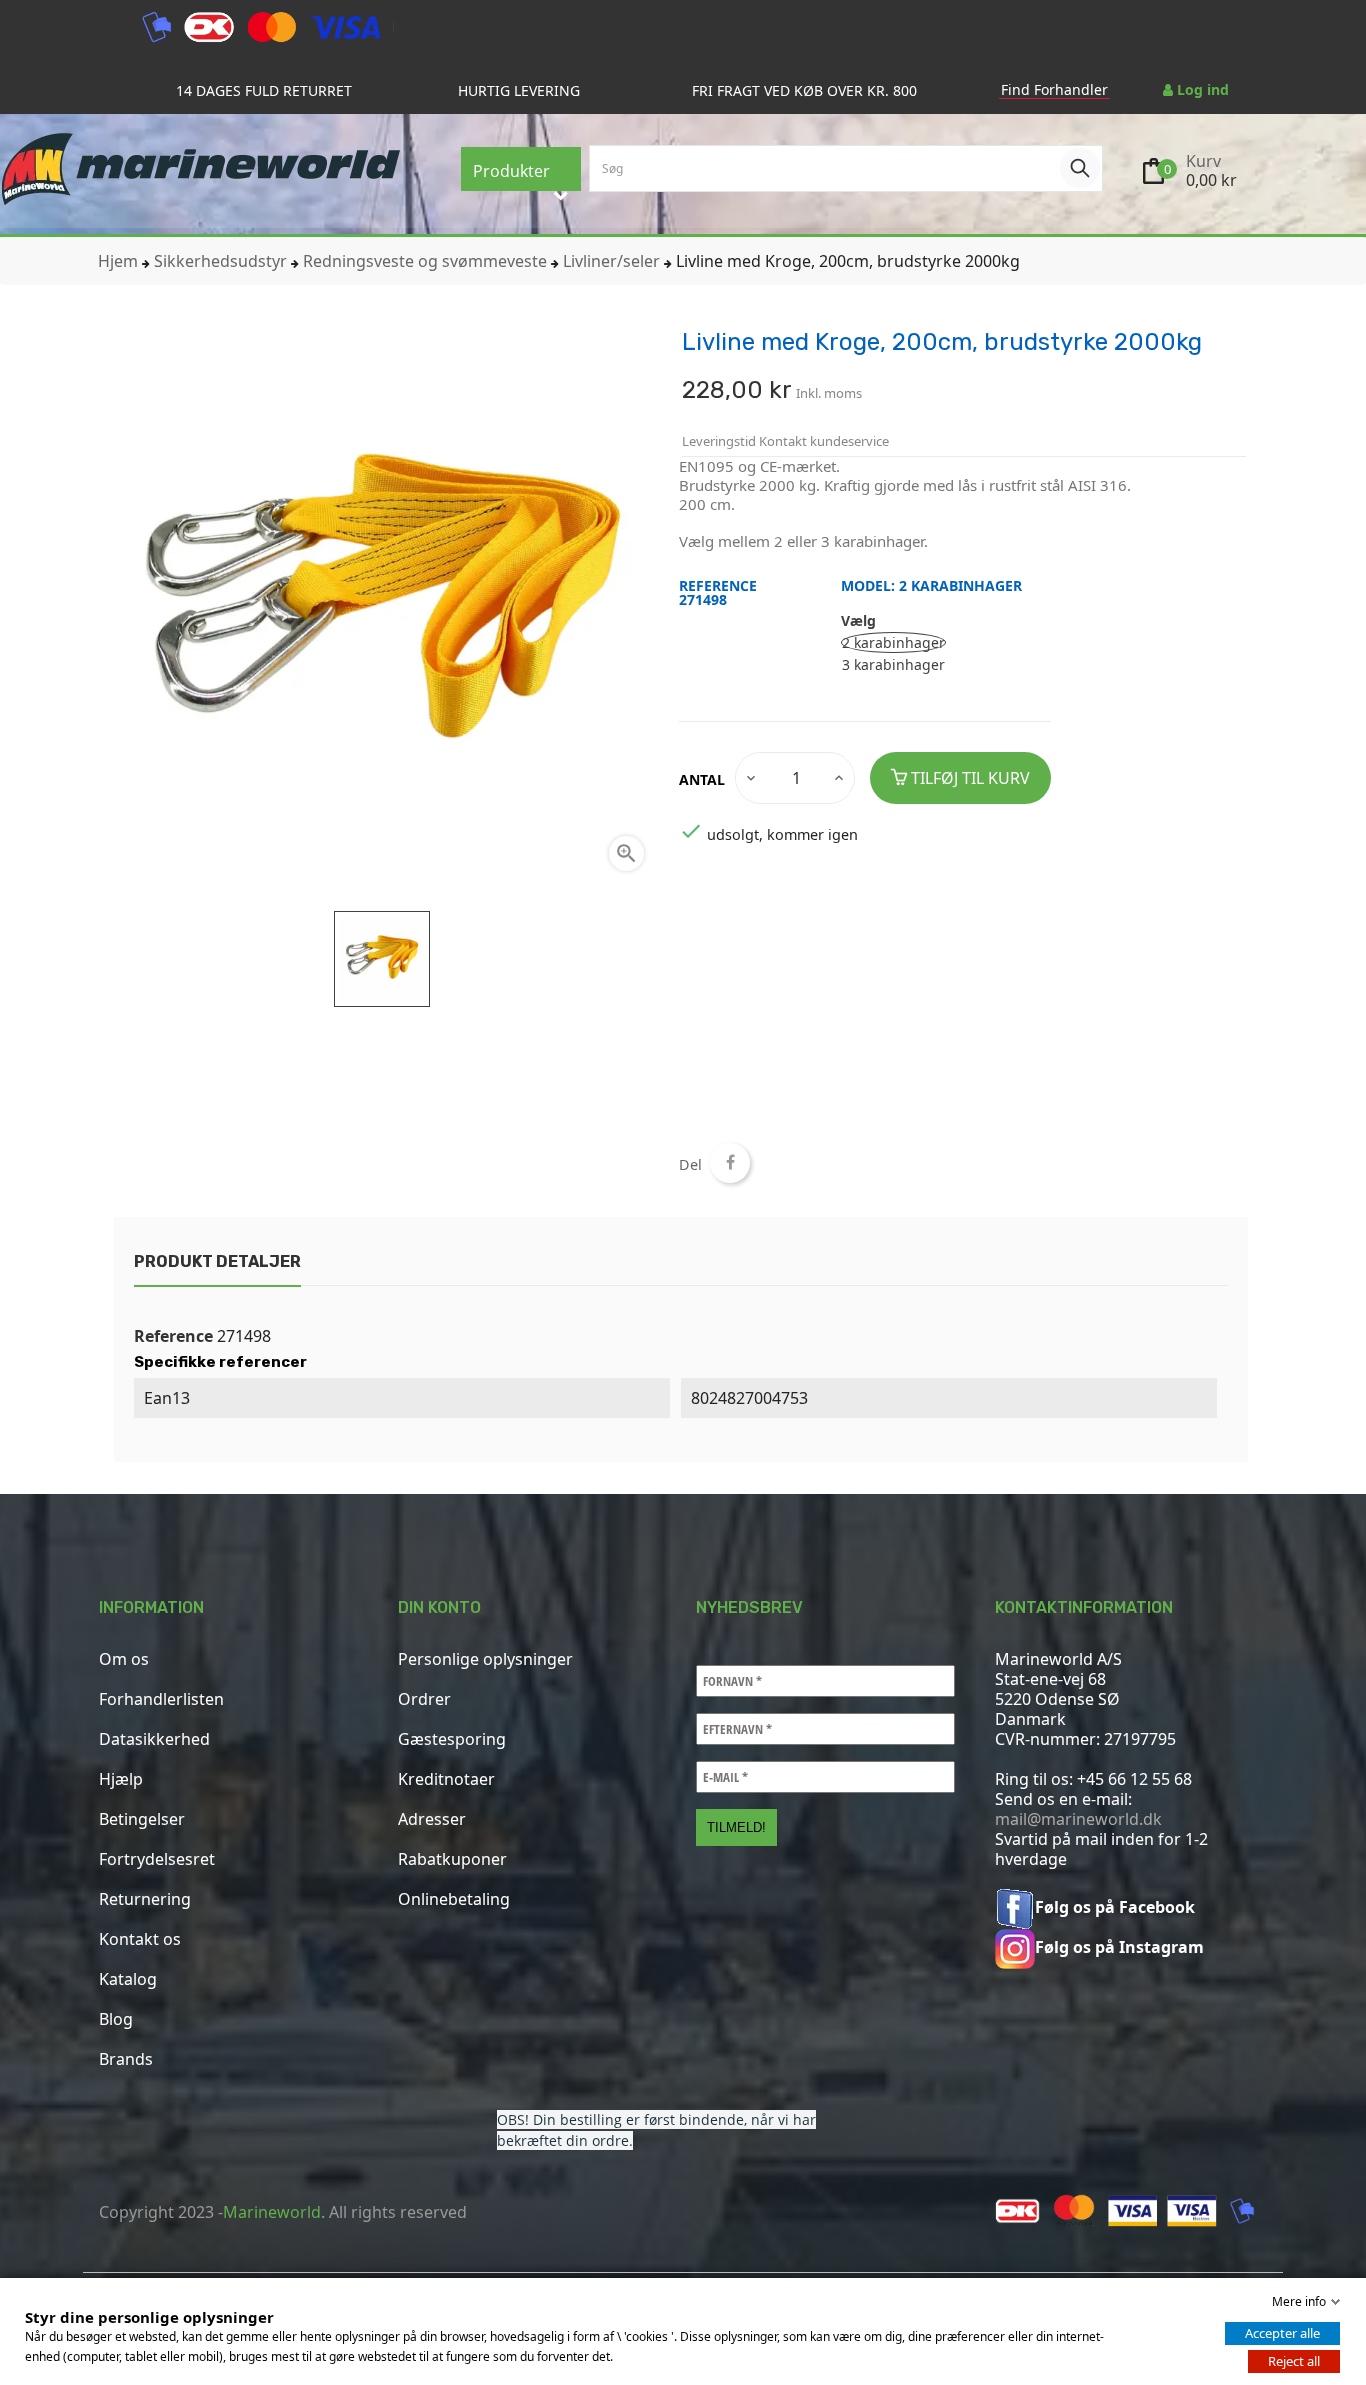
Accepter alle (1282, 2333)
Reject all (1294, 2361)
